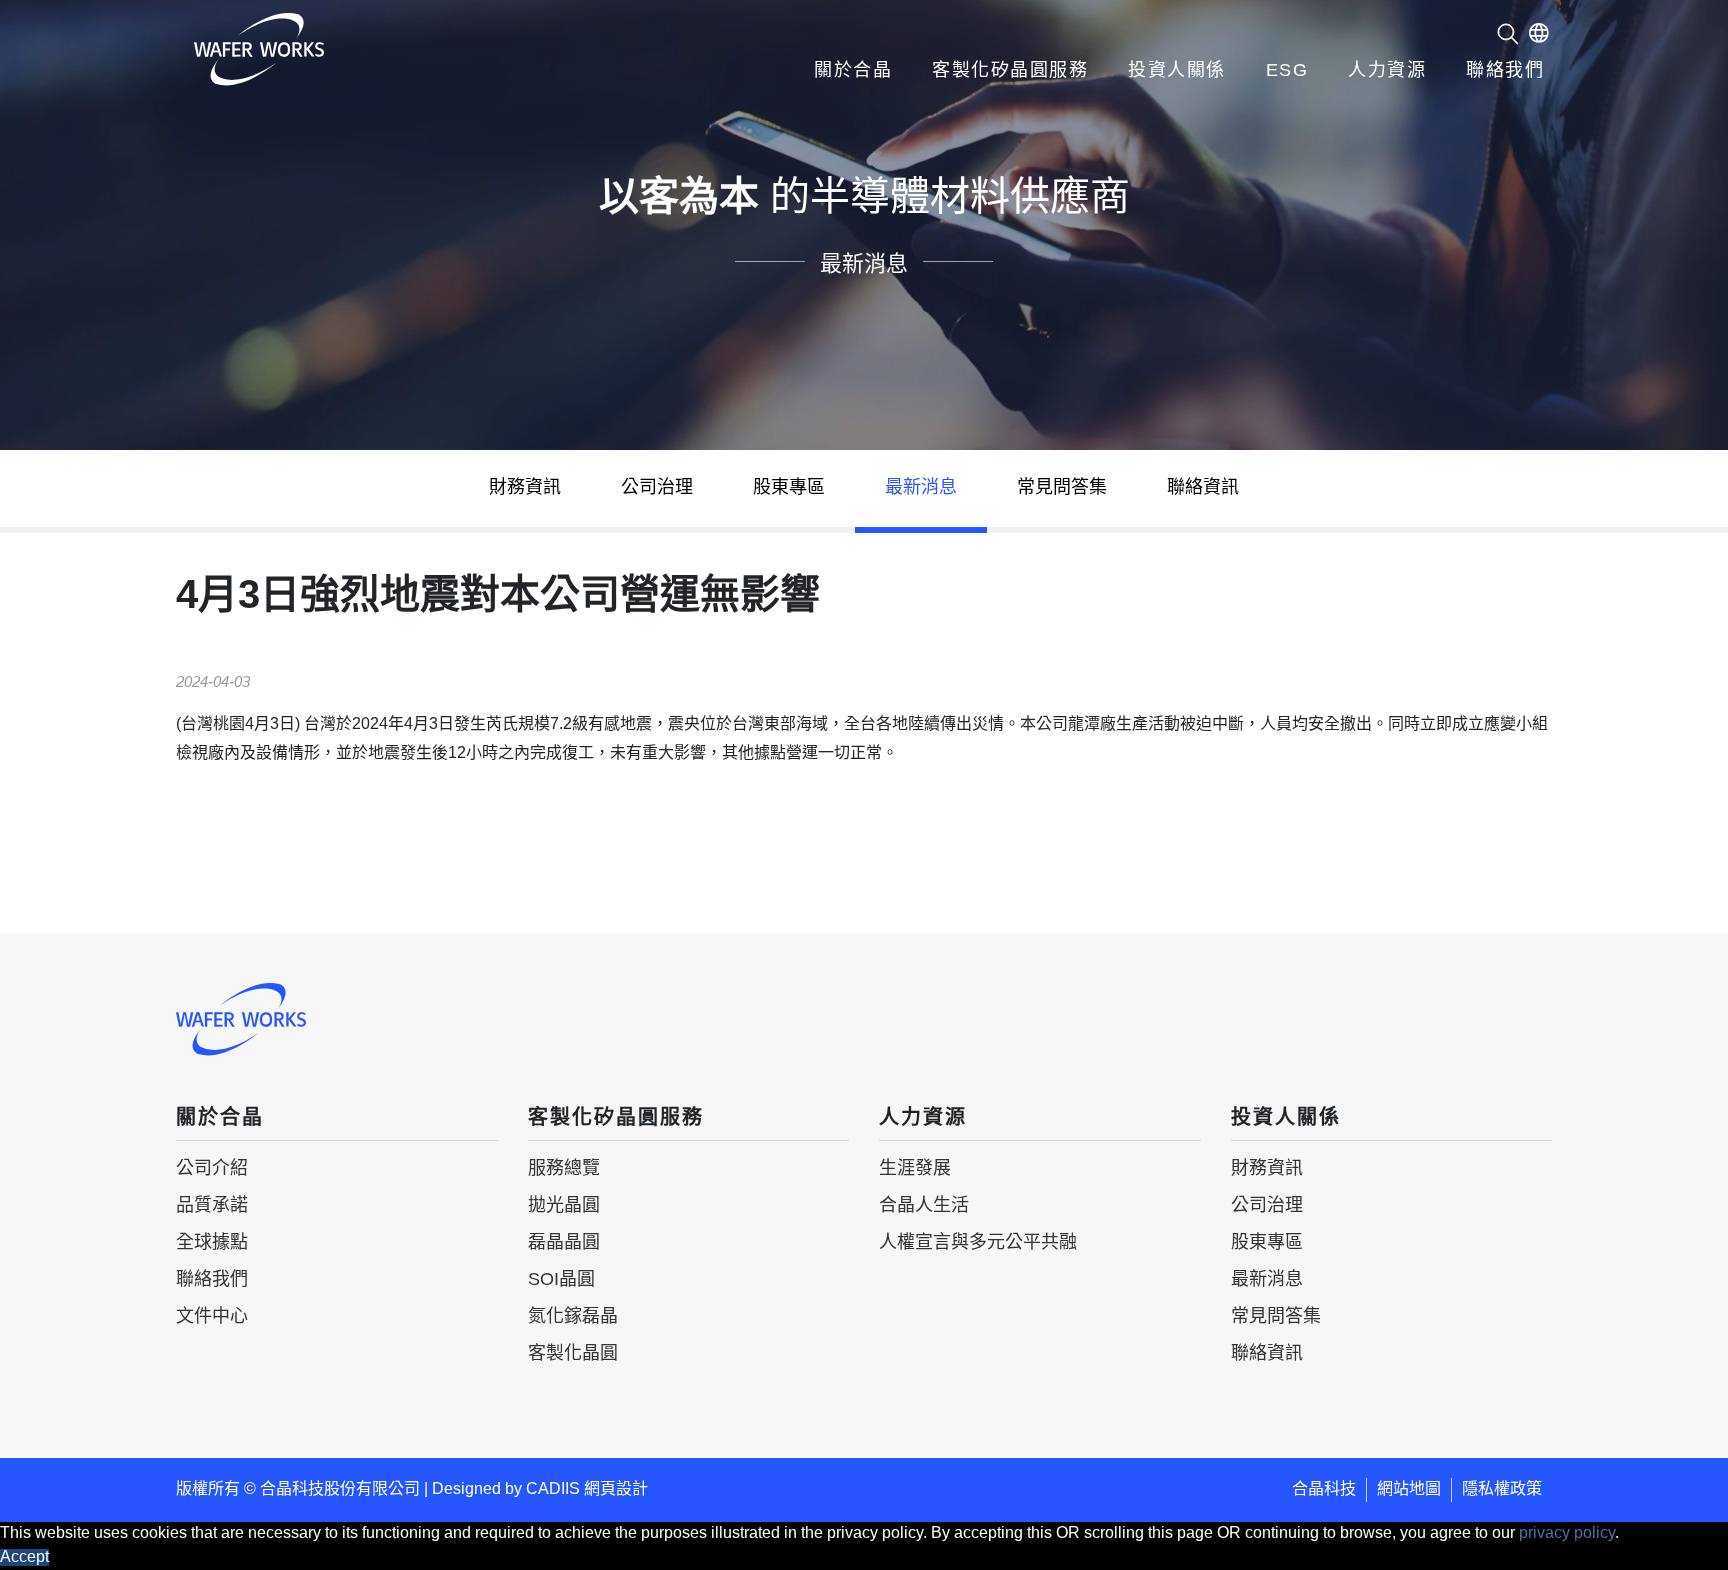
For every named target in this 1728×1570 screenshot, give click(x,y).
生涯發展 (915, 1169)
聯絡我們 (1505, 71)
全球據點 (212, 1243)
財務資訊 (525, 488)
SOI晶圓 (561, 1280)
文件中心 (212, 1317)
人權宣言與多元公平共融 (978, 1243)
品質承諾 (212, 1206)
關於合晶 (853, 71)
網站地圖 (1409, 1489)
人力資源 (1387, 71)
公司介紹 (212, 1169)
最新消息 (921, 488)
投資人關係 (1177, 71)
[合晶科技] (259, 49)
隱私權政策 (1502, 1489)
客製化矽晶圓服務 (1010, 71)
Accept (24, 1557)
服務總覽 (564, 1169)
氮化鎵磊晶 (573, 1317)
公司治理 (657, 488)
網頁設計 (616, 1489)
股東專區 (789, 488)
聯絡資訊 (1203, 488)
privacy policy (1567, 1533)
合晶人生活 (924, 1206)
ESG (1287, 71)
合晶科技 (1324, 1489)
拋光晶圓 (564, 1206)
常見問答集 (1062, 488)
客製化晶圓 (573, 1354)
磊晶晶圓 (564, 1243)
